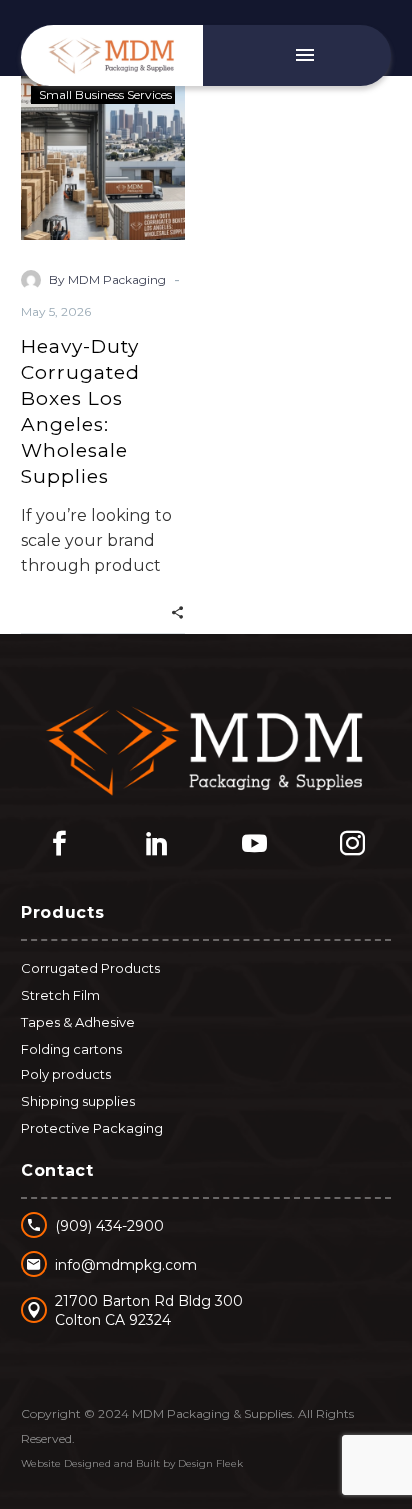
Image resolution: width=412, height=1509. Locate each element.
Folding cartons (71, 1049)
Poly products (66, 1074)
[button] (177, 610)
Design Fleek (210, 1463)
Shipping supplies (78, 1101)
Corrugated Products (90, 968)
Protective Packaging (92, 1128)
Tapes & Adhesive (78, 1022)
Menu (305, 55)
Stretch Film (60, 995)
